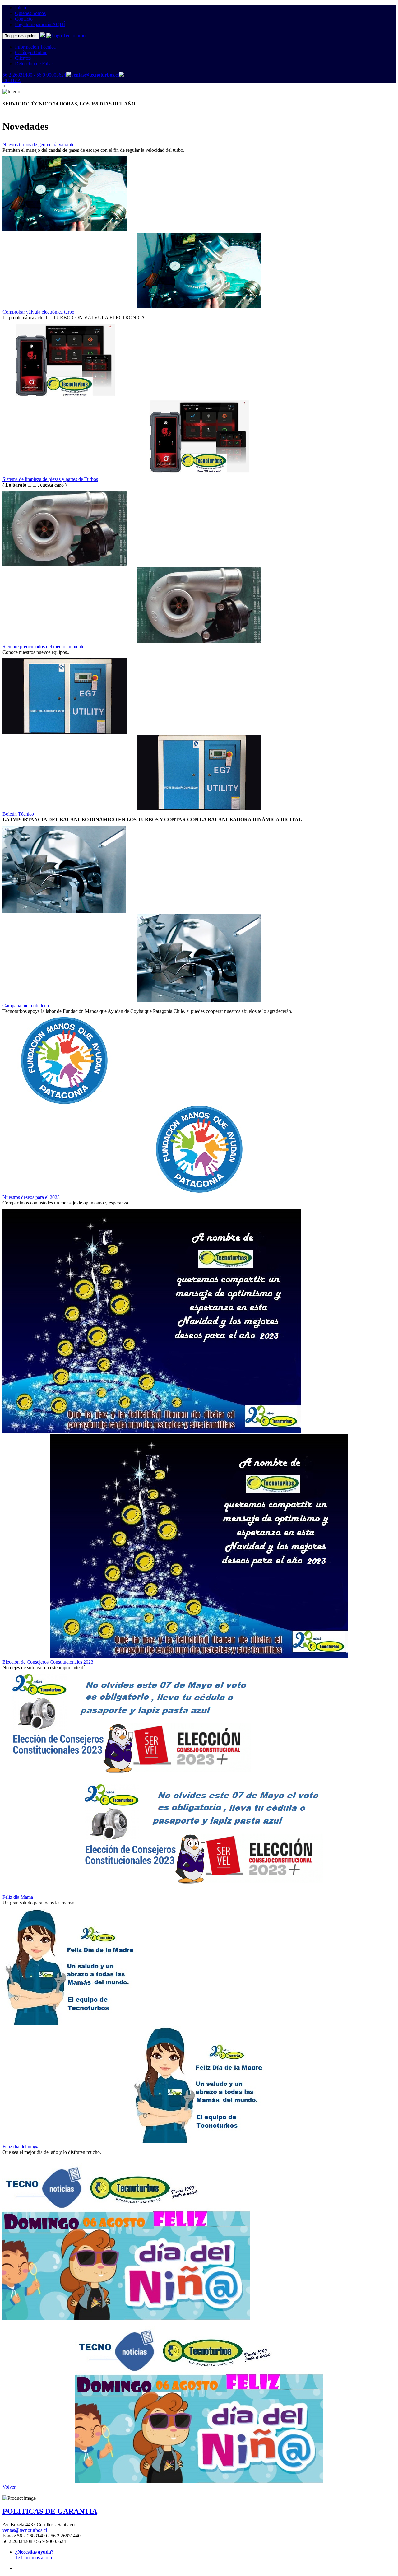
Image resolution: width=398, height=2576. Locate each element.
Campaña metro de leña (26, 1006)
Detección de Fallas (34, 64)
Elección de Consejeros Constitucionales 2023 (48, 1662)
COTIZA (12, 80)
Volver (9, 2487)
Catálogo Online (31, 52)
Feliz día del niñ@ (21, 2147)
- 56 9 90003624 (49, 75)
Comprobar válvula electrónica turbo (38, 312)
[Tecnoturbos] (43, 36)
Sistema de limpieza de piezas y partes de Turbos (50, 479)
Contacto (24, 19)
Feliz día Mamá (18, 1897)
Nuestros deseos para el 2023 (31, 1197)
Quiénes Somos (30, 13)
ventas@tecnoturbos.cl (25, 2530)
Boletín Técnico (18, 814)
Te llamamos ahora (34, 2555)
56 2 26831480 (17, 75)
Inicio (21, 8)
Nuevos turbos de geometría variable (38, 144)
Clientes (23, 58)
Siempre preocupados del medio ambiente (43, 647)
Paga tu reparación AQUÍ (40, 24)
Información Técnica (35, 47)
